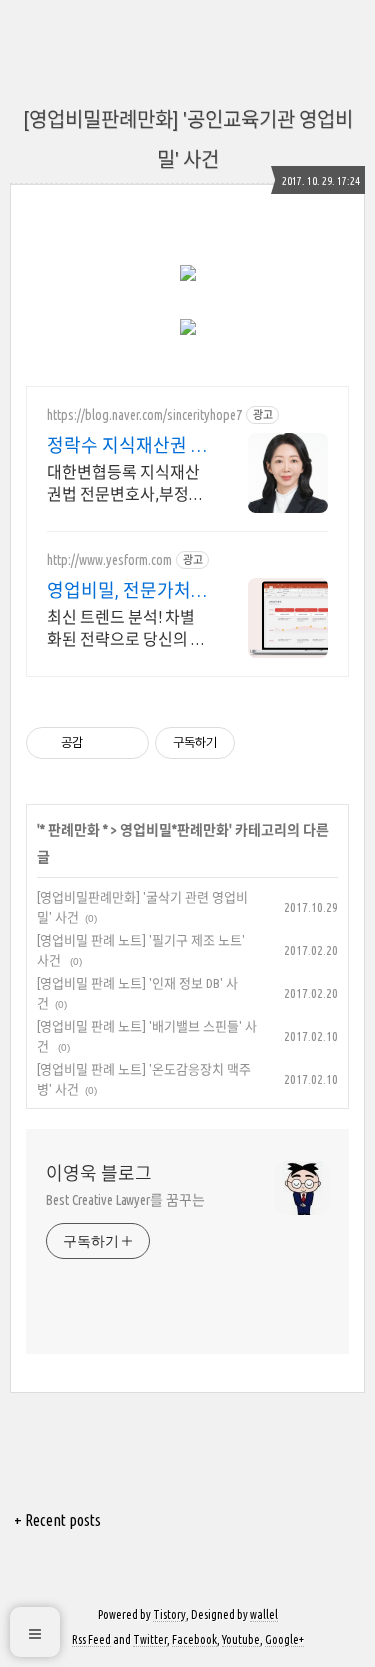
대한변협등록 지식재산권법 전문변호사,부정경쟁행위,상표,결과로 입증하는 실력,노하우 (127, 484)
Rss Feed (91, 1639)
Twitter (150, 1639)
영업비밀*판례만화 (174, 830)
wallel (264, 1614)
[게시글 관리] (126, 743)
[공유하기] (101, 743)
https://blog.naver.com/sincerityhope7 (144, 415)
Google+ (284, 1639)
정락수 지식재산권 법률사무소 (127, 446)
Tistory (169, 1614)
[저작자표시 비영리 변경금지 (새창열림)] (262, 743)
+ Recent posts (57, 1520)
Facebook (194, 1639)
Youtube (241, 1639)
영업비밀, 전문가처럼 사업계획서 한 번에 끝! (127, 591)
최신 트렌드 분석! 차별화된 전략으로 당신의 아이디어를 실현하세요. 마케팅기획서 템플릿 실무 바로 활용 (126, 629)
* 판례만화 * (74, 830)
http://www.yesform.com (109, 560)
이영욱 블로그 (99, 1173)
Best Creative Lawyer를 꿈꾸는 (125, 1200)
